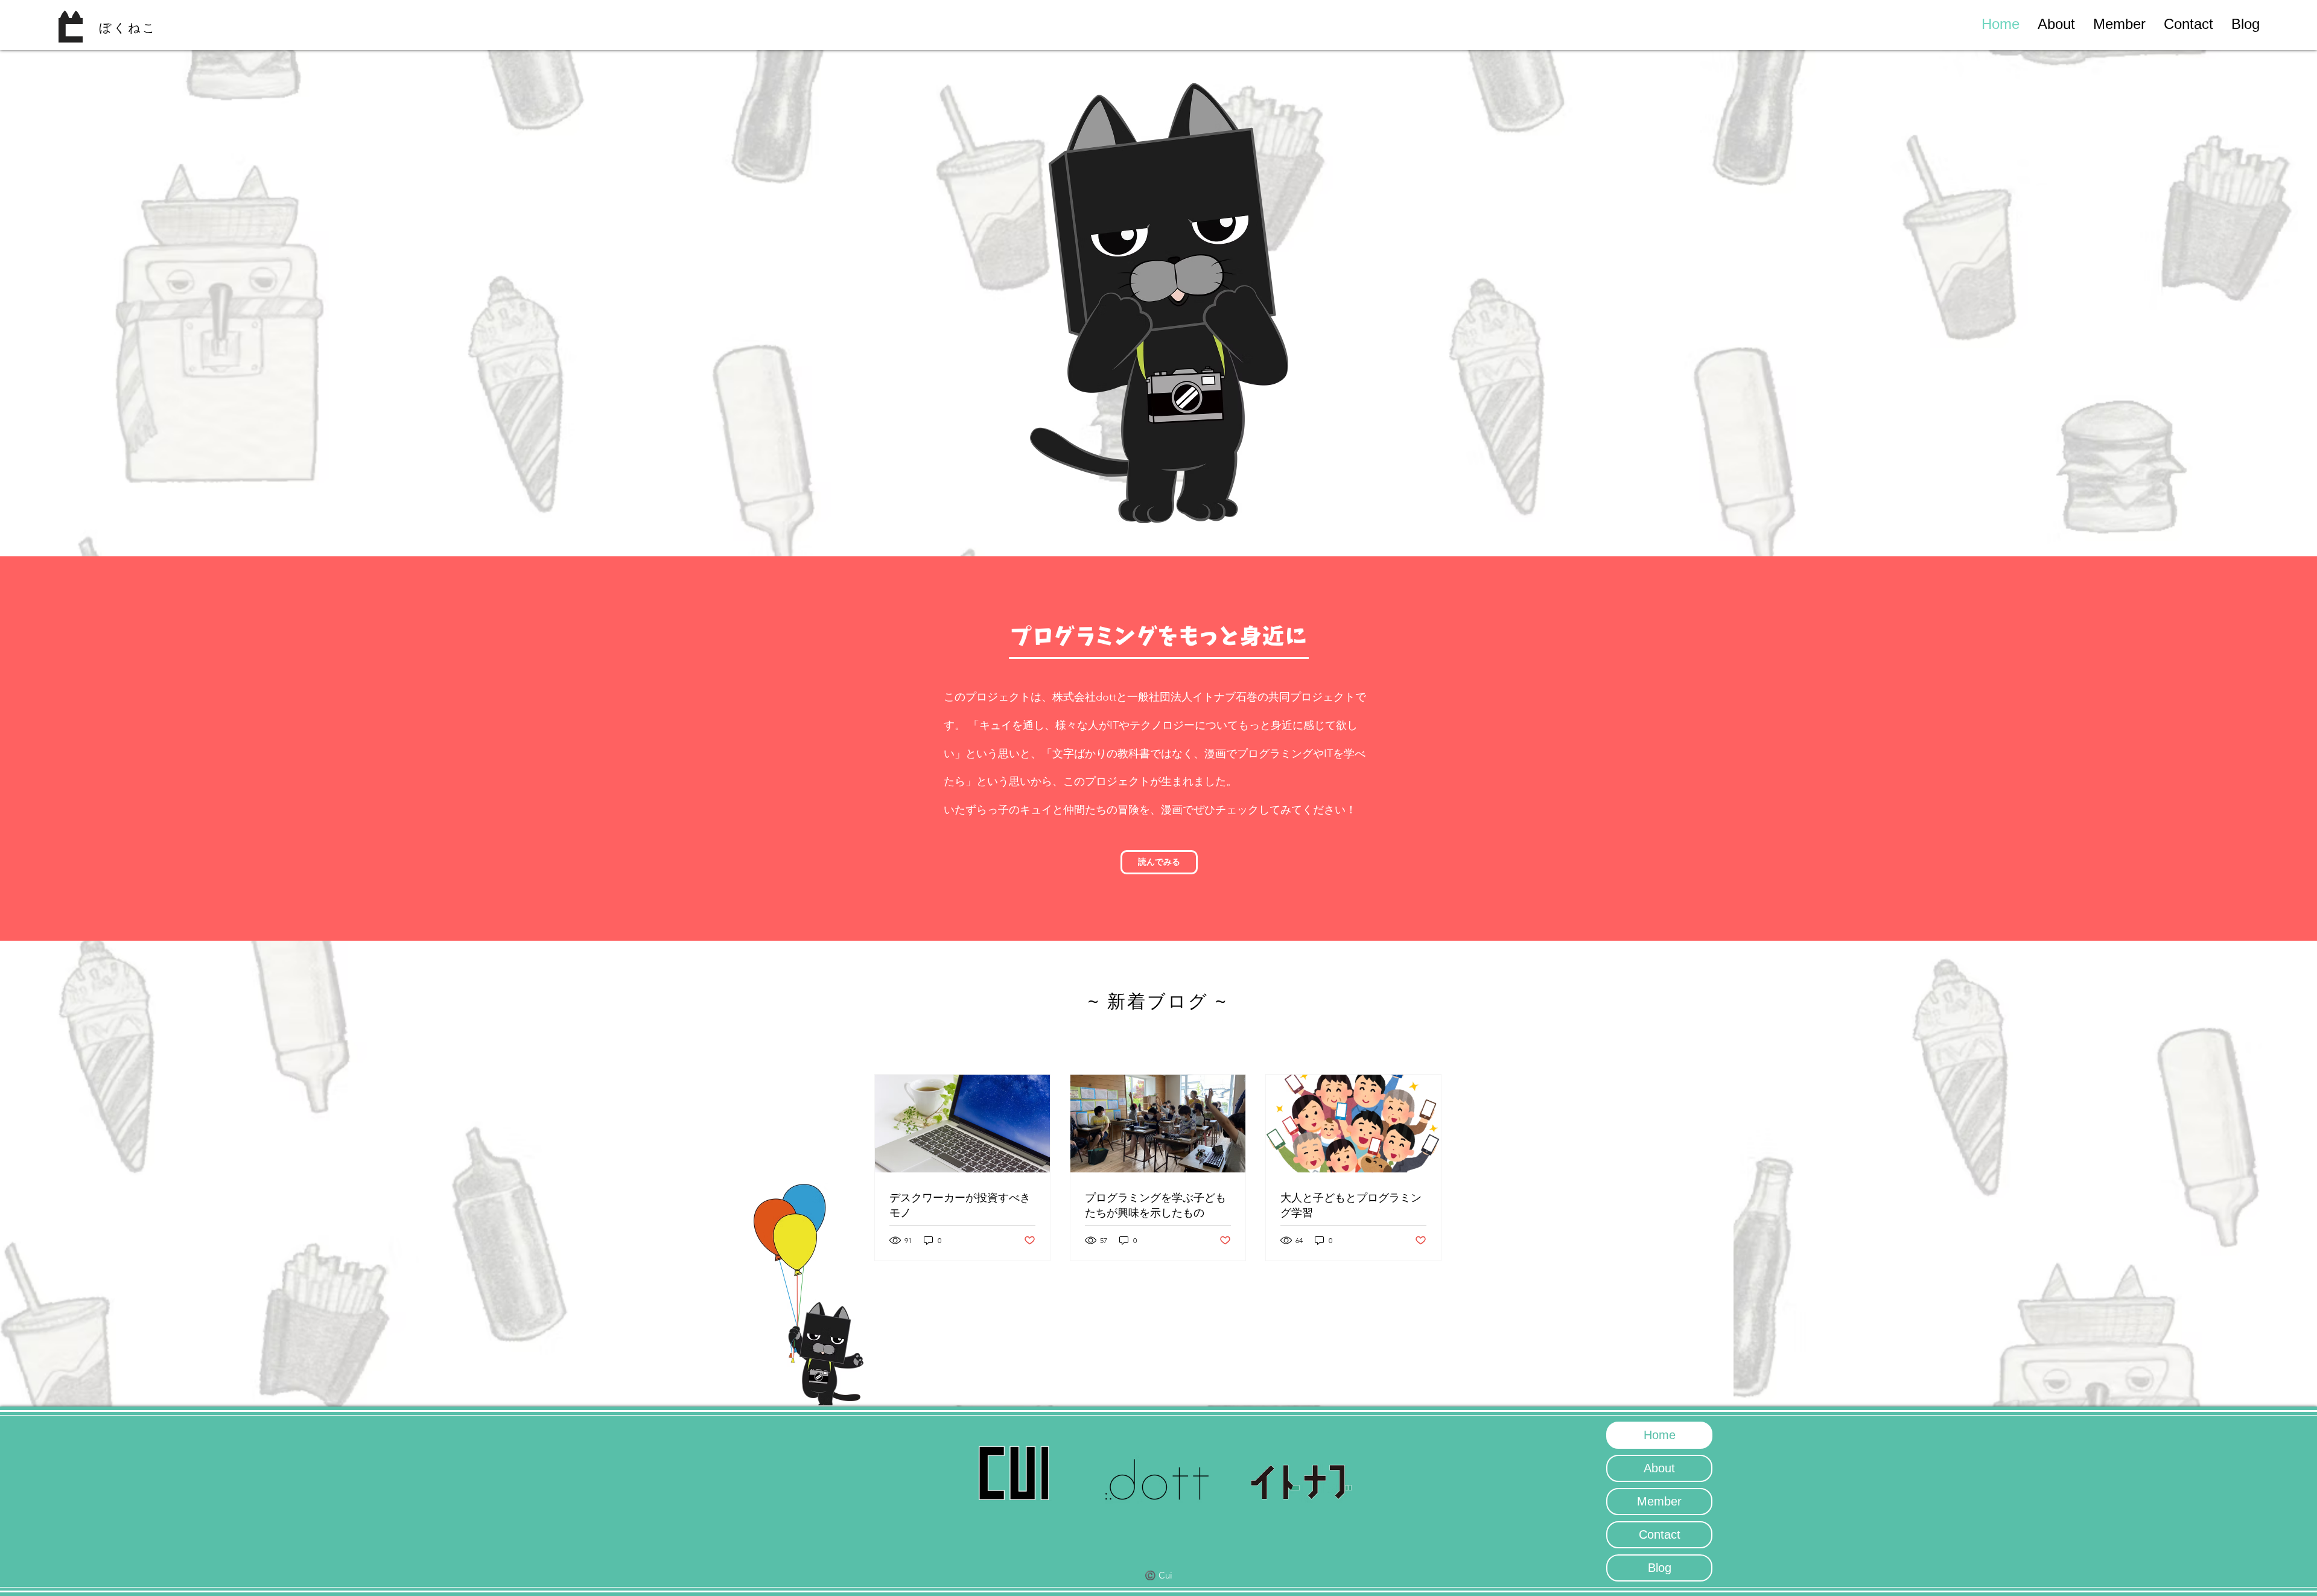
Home (1660, 1435)
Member (1659, 1501)
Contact (1660, 1534)
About (1659, 1468)
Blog (1660, 1568)
